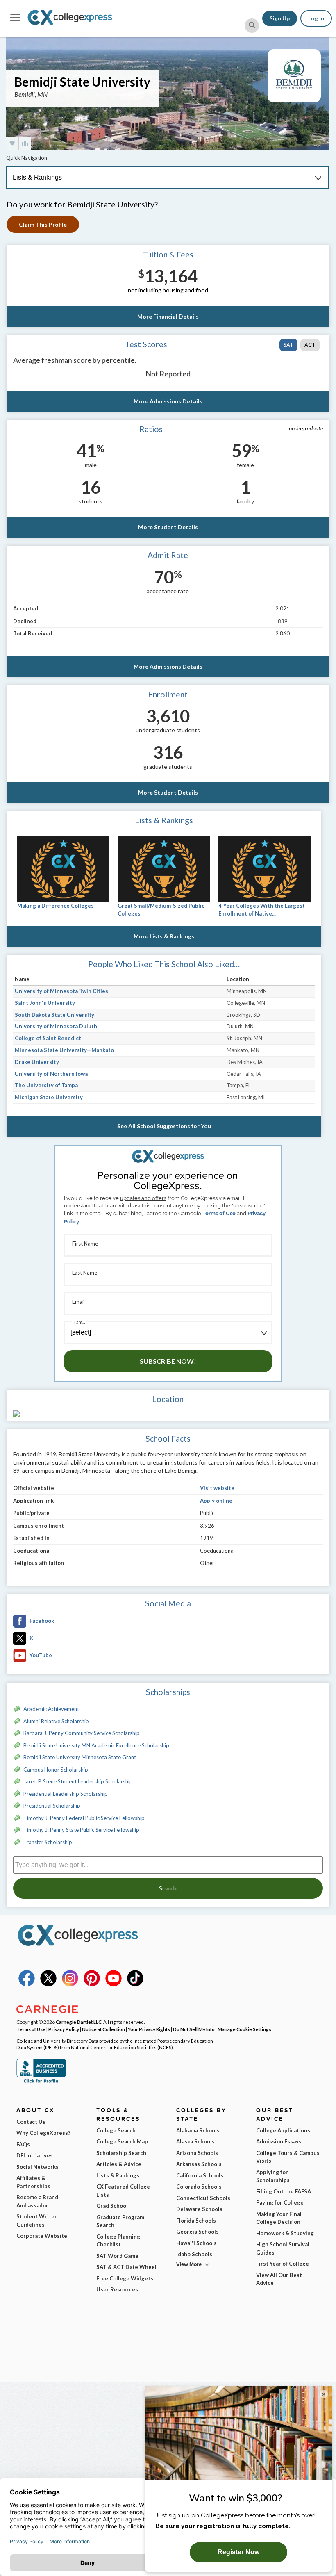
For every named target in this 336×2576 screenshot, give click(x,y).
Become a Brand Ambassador (37, 2201)
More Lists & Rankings (164, 936)
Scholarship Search (121, 2153)
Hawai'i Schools (196, 2243)
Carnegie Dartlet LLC (79, 2022)
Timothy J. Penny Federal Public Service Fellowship (84, 1818)
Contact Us (31, 2122)
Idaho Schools (194, 2254)
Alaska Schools (195, 2141)
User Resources (117, 2289)
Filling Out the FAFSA (284, 2191)
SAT (288, 345)
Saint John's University (45, 1003)
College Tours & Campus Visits (288, 2157)
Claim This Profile (43, 224)
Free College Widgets (125, 2278)
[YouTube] (114, 1984)
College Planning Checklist (118, 2241)
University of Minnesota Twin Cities (61, 991)
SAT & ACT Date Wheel (126, 2267)
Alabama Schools (198, 2130)
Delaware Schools (199, 2209)
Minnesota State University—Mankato (64, 1050)
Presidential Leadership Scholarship (66, 1794)
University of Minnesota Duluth (56, 1026)
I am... (79, 1322)
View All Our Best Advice (279, 2279)
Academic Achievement (51, 1709)
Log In (316, 18)
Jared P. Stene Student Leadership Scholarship (78, 1781)
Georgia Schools (198, 2232)
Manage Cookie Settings (244, 2029)
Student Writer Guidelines (37, 2221)
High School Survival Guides (283, 2248)
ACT (310, 345)
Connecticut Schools (203, 2198)
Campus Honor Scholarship (56, 1770)
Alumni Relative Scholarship (56, 1721)
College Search (116, 2130)
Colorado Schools (199, 2187)
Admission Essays (279, 2141)
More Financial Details (168, 316)
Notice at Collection (103, 2029)
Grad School (112, 2206)
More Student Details (168, 527)
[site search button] (252, 26)
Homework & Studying (285, 2233)
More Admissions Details (168, 401)
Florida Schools (196, 2221)
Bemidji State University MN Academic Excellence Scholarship (96, 1745)
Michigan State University (49, 1097)
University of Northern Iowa (51, 1074)
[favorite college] (12, 143)
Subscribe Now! (168, 1361)
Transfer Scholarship (48, 1842)
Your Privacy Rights (149, 2029)
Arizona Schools (197, 2153)
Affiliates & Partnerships (33, 2182)
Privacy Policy (64, 2029)
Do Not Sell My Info (194, 2029)
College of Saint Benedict (48, 1038)
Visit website (217, 1488)
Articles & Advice (119, 2164)
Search (168, 1888)
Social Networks (37, 2167)
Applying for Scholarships (273, 2176)
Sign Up (280, 18)
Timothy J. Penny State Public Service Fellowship (81, 1830)
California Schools (200, 2175)
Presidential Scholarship (52, 1806)
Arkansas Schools (199, 2164)
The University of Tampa (46, 1085)
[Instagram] (70, 1984)
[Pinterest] (92, 1984)
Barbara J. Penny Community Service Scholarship (82, 1733)
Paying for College (280, 2202)
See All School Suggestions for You (164, 1126)
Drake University (37, 1062)
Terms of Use (219, 1213)
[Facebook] (27, 1984)
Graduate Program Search (120, 2221)
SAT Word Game (117, 2256)
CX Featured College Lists (123, 2191)
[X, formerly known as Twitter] (48, 1984)
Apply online (216, 1501)
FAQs (23, 2144)
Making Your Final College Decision (279, 2218)
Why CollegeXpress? (43, 2133)
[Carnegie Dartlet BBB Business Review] (41, 2082)
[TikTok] (135, 1984)
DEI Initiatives (35, 2155)
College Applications (283, 2130)
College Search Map (122, 2141)
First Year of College (283, 2264)
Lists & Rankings (118, 2175)
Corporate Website (42, 2236)
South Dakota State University (54, 1015)
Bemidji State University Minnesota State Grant (80, 1757)
